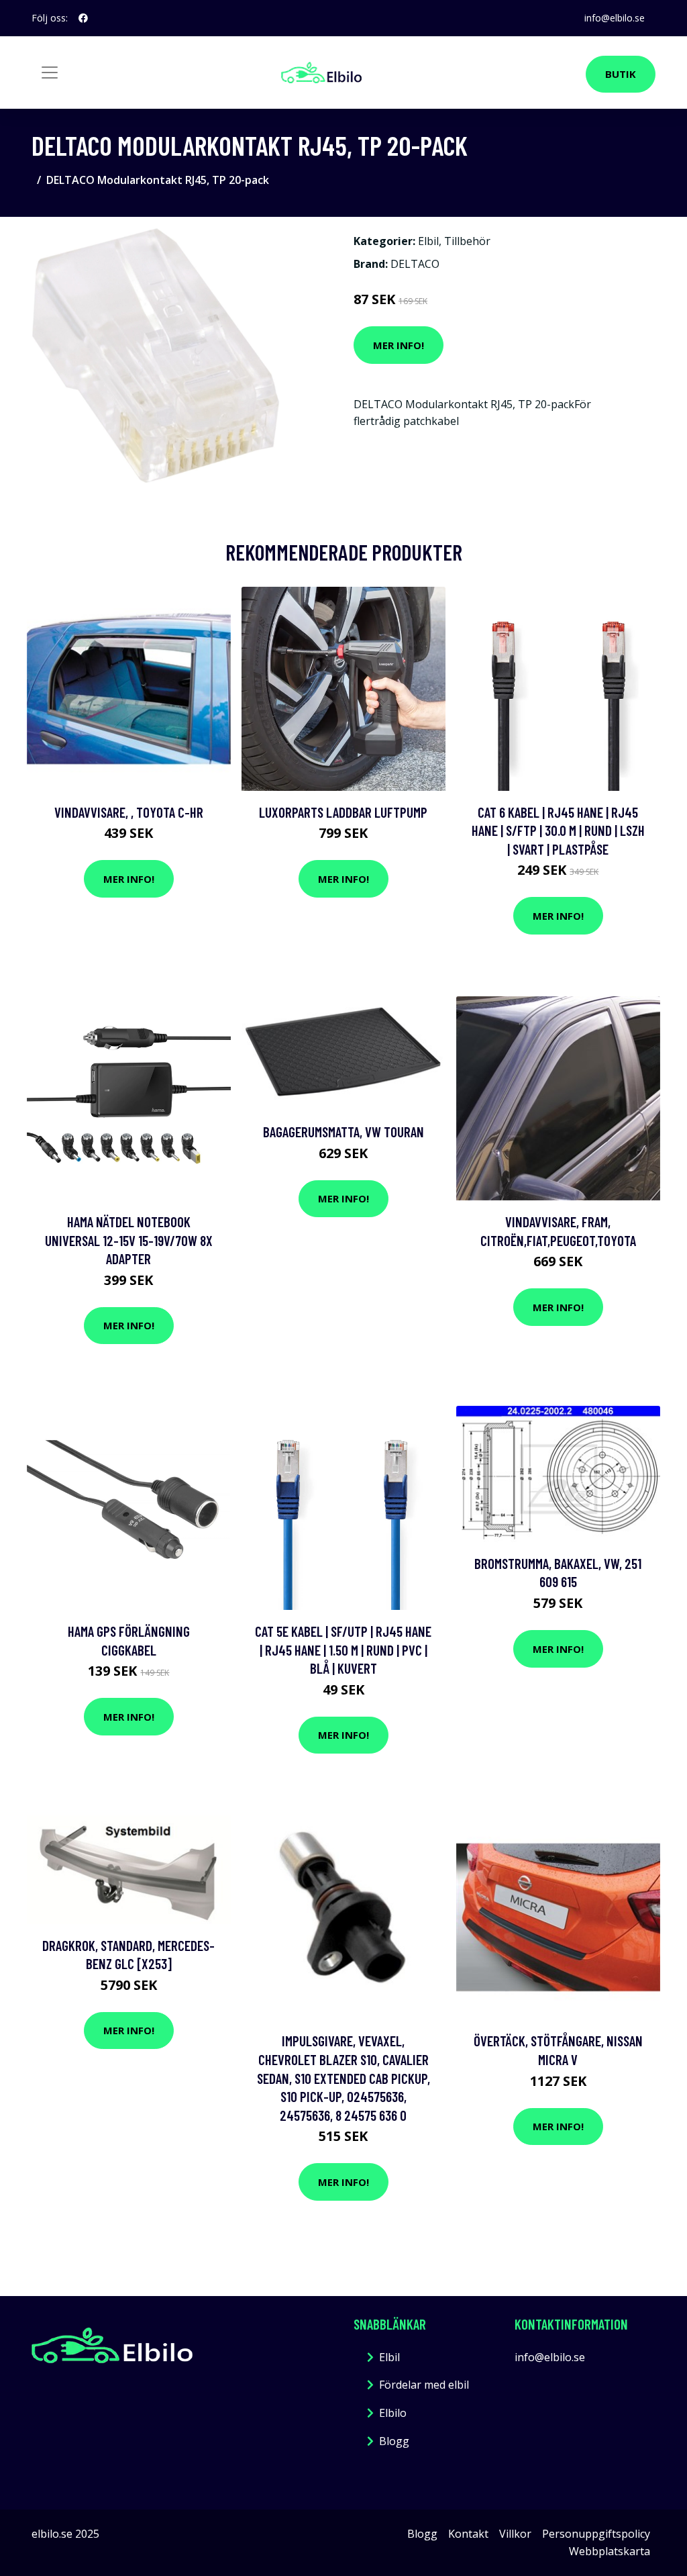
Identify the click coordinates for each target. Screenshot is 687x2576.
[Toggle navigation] (50, 73)
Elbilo (393, 2413)
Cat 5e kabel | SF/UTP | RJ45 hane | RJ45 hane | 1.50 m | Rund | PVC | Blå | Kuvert (343, 1650)
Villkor (515, 2534)
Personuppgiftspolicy (596, 2534)
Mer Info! (399, 345)
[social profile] (83, 18)
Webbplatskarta (610, 2551)
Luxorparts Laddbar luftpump (343, 812)
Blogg (394, 2441)
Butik (621, 74)
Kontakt (468, 2534)
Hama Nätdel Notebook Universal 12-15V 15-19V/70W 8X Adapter (129, 1240)
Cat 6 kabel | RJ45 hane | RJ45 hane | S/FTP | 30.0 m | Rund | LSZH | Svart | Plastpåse (558, 830)
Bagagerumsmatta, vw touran (343, 1132)
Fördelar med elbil (424, 2385)
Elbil (428, 241)
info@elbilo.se (615, 18)
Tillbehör (467, 241)
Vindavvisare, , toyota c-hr (129, 812)
